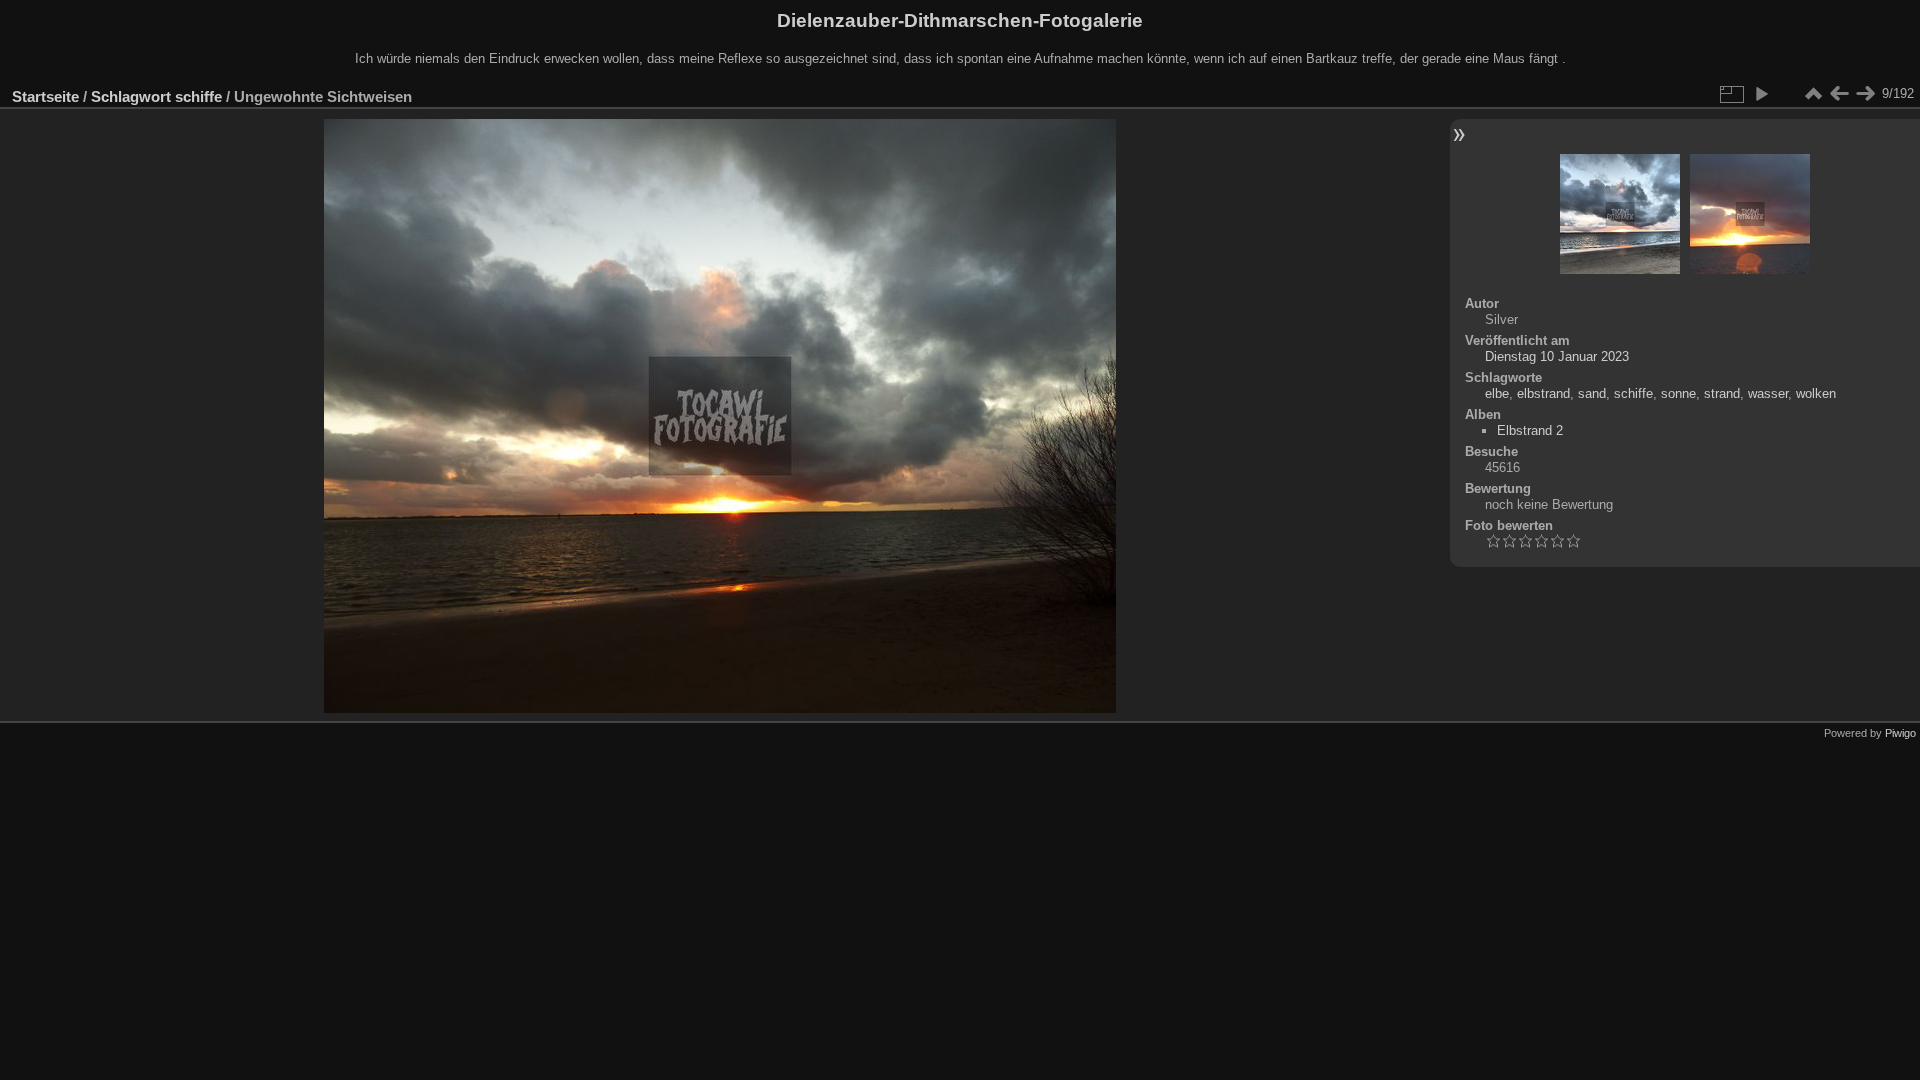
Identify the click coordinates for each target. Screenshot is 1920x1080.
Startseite (45, 96)
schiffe (198, 96)
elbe (1497, 393)
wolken (1816, 393)
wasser (1768, 393)
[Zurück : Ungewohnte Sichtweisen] (1839, 94)
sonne (1678, 393)
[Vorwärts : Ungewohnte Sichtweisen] (1865, 94)
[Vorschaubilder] (1813, 94)
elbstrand (1543, 393)
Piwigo (1900, 733)
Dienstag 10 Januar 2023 (1557, 356)
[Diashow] (1761, 94)
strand (1722, 393)
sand (1592, 393)
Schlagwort (131, 96)
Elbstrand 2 (1530, 430)
